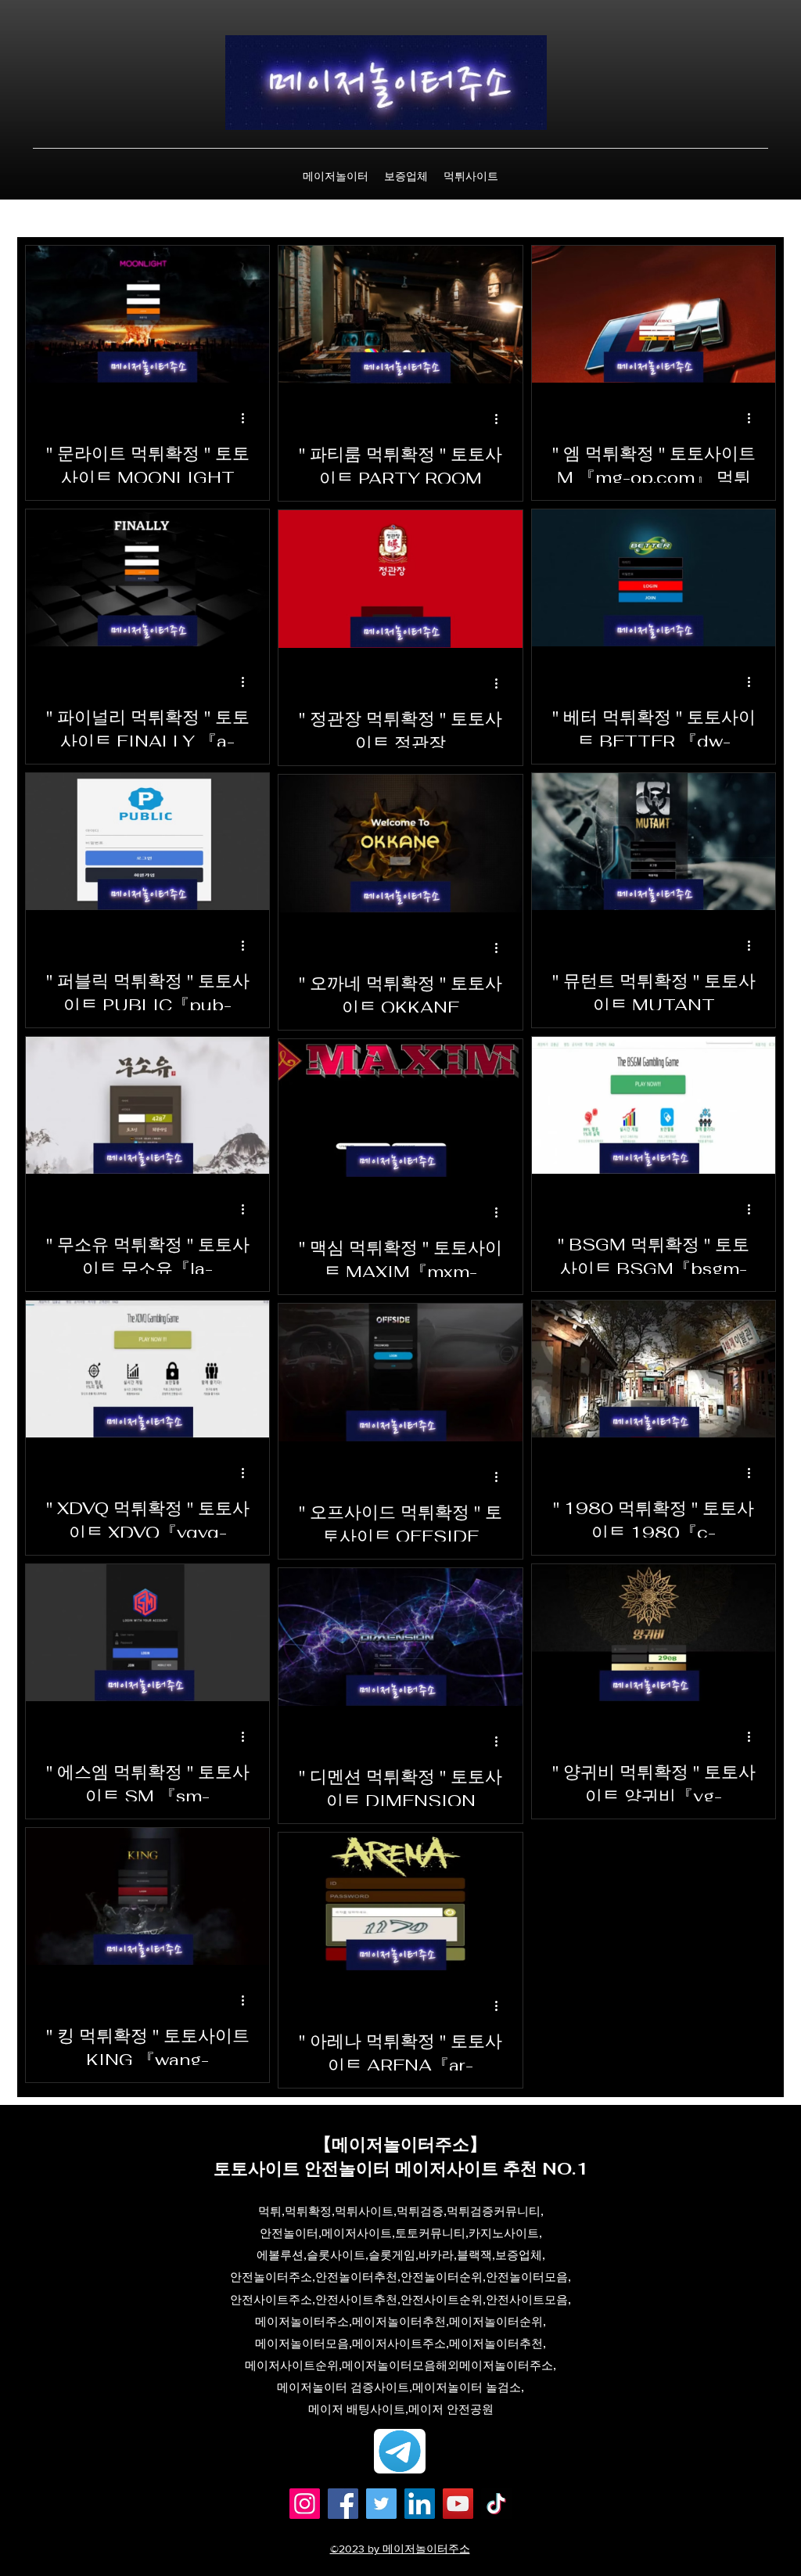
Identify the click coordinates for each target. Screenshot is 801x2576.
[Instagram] (305, 2540)
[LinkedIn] (420, 2540)
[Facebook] (343, 2540)
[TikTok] (496, 2540)
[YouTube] (458, 2540)
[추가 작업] (248, 418)
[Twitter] (381, 2540)
